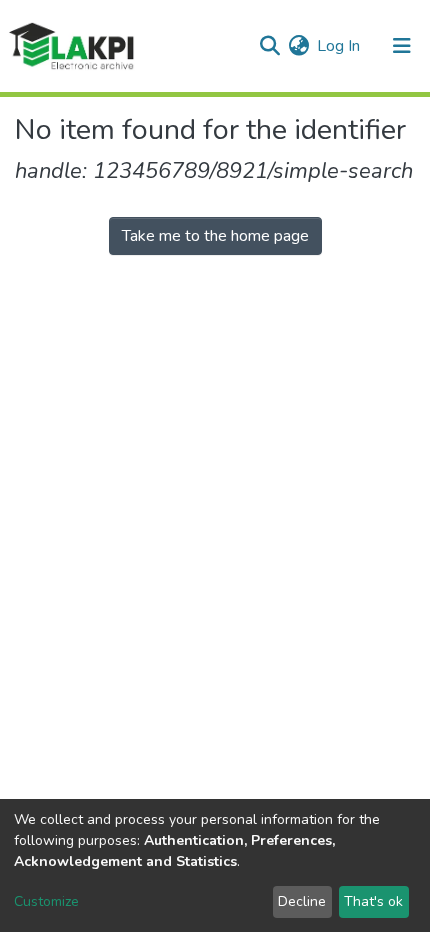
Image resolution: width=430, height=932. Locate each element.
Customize (46, 901)
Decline (302, 901)
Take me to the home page (215, 236)
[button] (298, 46)
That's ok (373, 901)
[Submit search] (269, 46)
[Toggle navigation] (402, 46)
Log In (339, 46)
